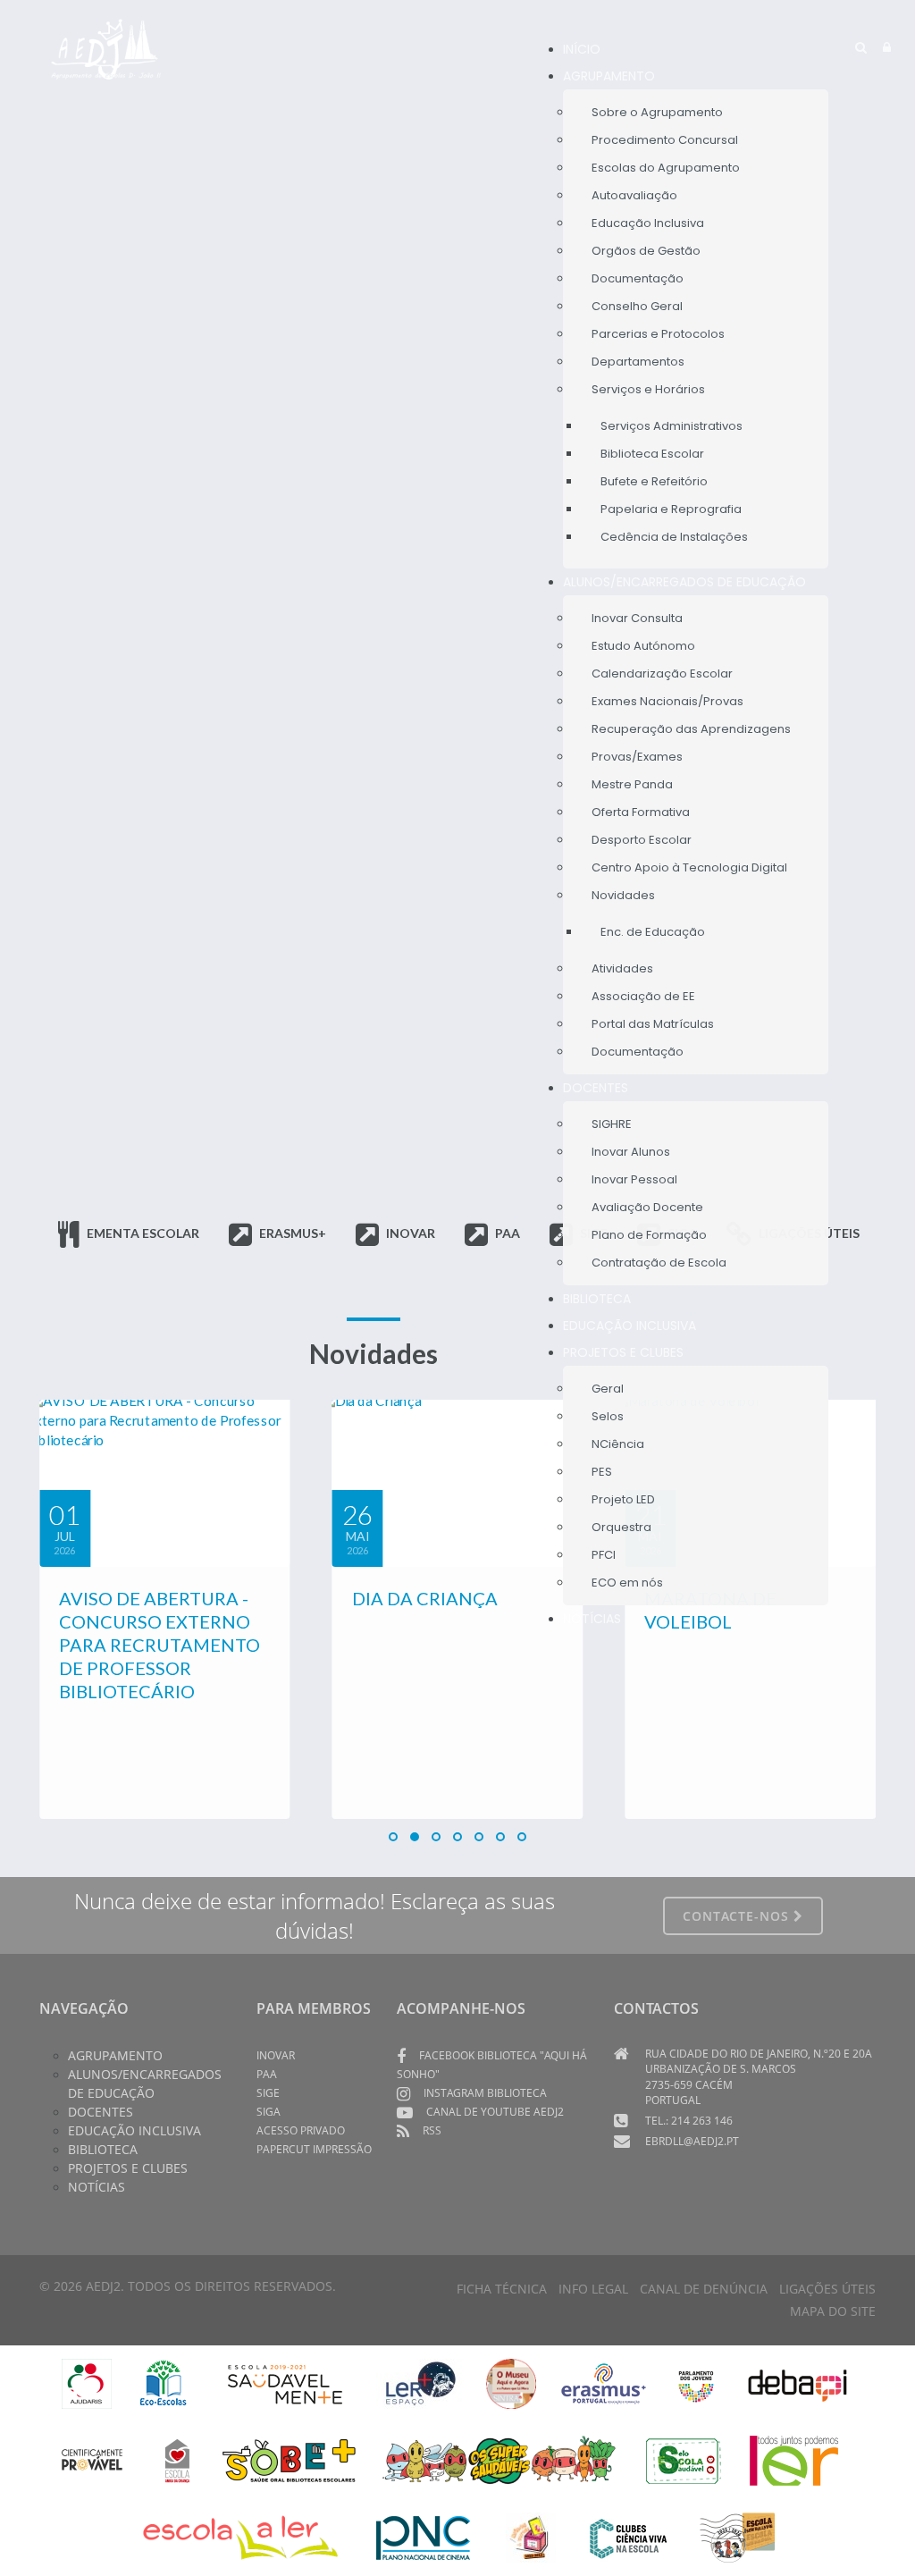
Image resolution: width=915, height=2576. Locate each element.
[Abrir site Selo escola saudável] (684, 2459)
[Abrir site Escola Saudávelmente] (285, 2382)
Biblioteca (103, 2149)
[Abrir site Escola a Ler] (240, 2536)
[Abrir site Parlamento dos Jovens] (696, 2382)
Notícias (97, 2187)
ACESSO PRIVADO (301, 2130)
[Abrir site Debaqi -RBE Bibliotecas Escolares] (797, 2382)
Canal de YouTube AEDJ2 (495, 2112)
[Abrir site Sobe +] (289, 2459)
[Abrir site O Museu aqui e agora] (511, 2382)
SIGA (269, 2112)
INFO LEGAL (593, 2289)
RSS (432, 2130)
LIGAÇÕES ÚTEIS (827, 2289)
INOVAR (276, 2055)
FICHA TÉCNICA (502, 2289)
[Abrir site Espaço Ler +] (421, 2382)
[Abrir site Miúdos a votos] (531, 2536)
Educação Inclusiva (134, 2130)
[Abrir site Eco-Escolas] (164, 2382)
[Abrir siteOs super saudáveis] (499, 2459)
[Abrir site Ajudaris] (87, 2382)
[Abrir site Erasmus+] (604, 2382)
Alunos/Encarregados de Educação (145, 2084)
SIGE (268, 2093)
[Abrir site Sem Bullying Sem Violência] (737, 2536)
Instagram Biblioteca (485, 2093)
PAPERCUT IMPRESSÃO (314, 2149)
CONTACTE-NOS (738, 1916)
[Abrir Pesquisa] (861, 47)
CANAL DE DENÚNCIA (704, 2289)
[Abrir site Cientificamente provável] (94, 2459)
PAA (267, 2074)
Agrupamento (115, 2055)
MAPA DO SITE (833, 2311)
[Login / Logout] (887, 47)
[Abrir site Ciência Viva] (628, 2536)
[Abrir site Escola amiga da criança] (178, 2459)
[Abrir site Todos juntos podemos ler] (806, 2459)
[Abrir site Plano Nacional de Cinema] (423, 2536)
